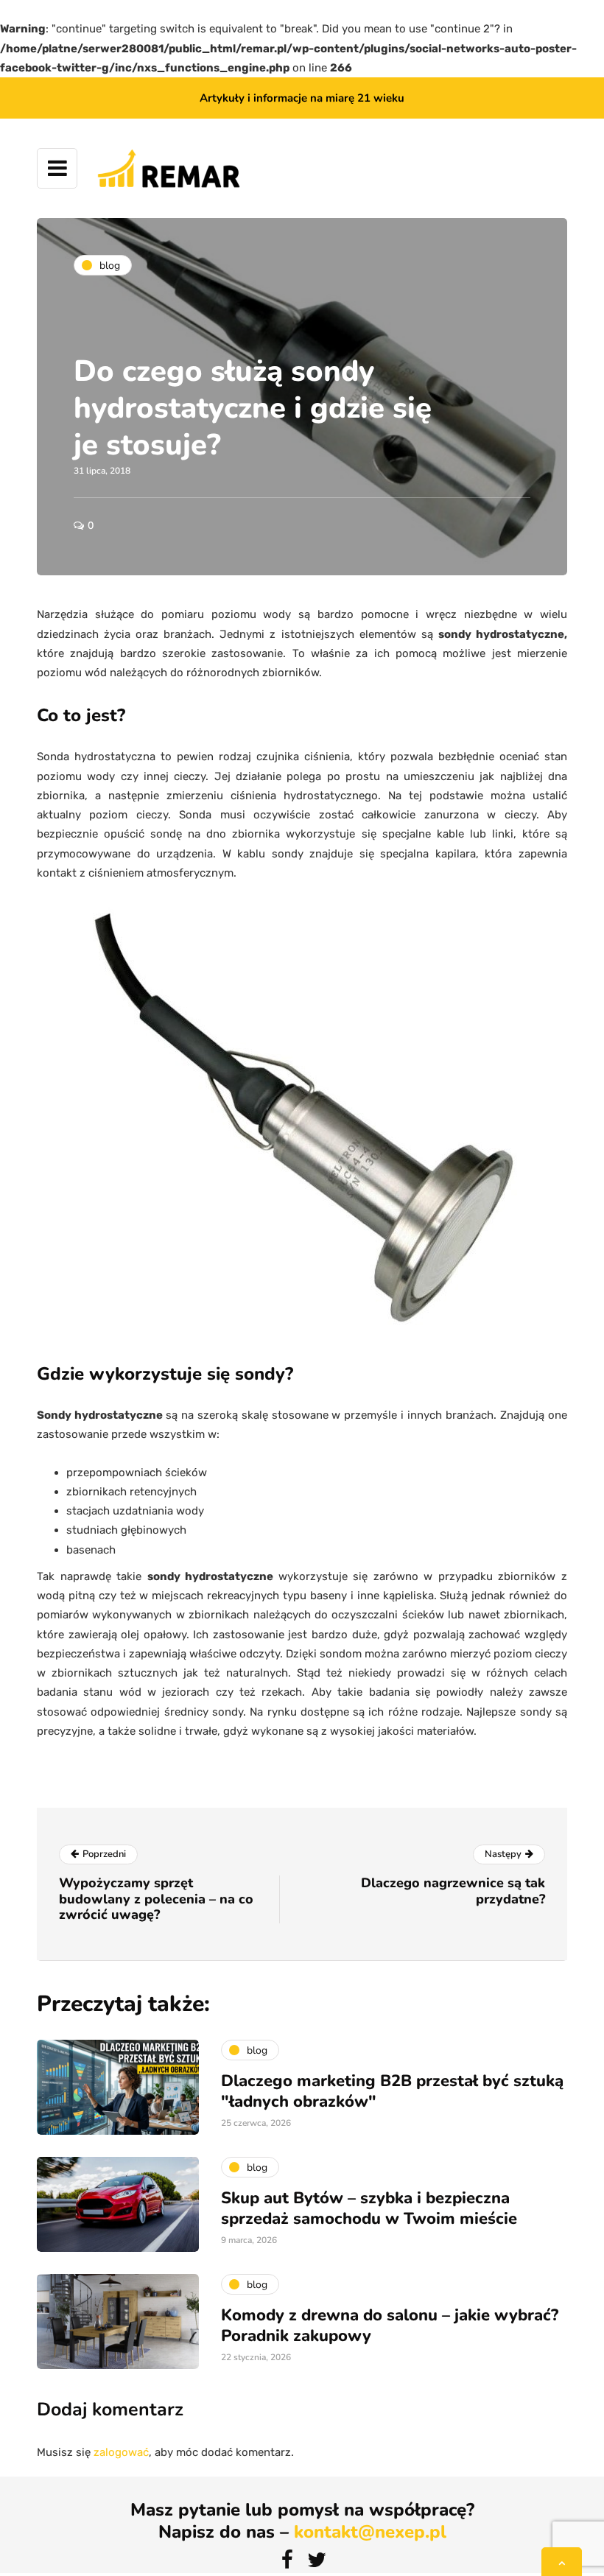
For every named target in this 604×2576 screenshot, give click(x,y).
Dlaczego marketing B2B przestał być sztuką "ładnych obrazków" (392, 2091)
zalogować (121, 2452)
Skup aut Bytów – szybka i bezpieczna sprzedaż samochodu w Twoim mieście (369, 2208)
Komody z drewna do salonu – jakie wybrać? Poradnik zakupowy (390, 2326)
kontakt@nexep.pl (370, 2532)
